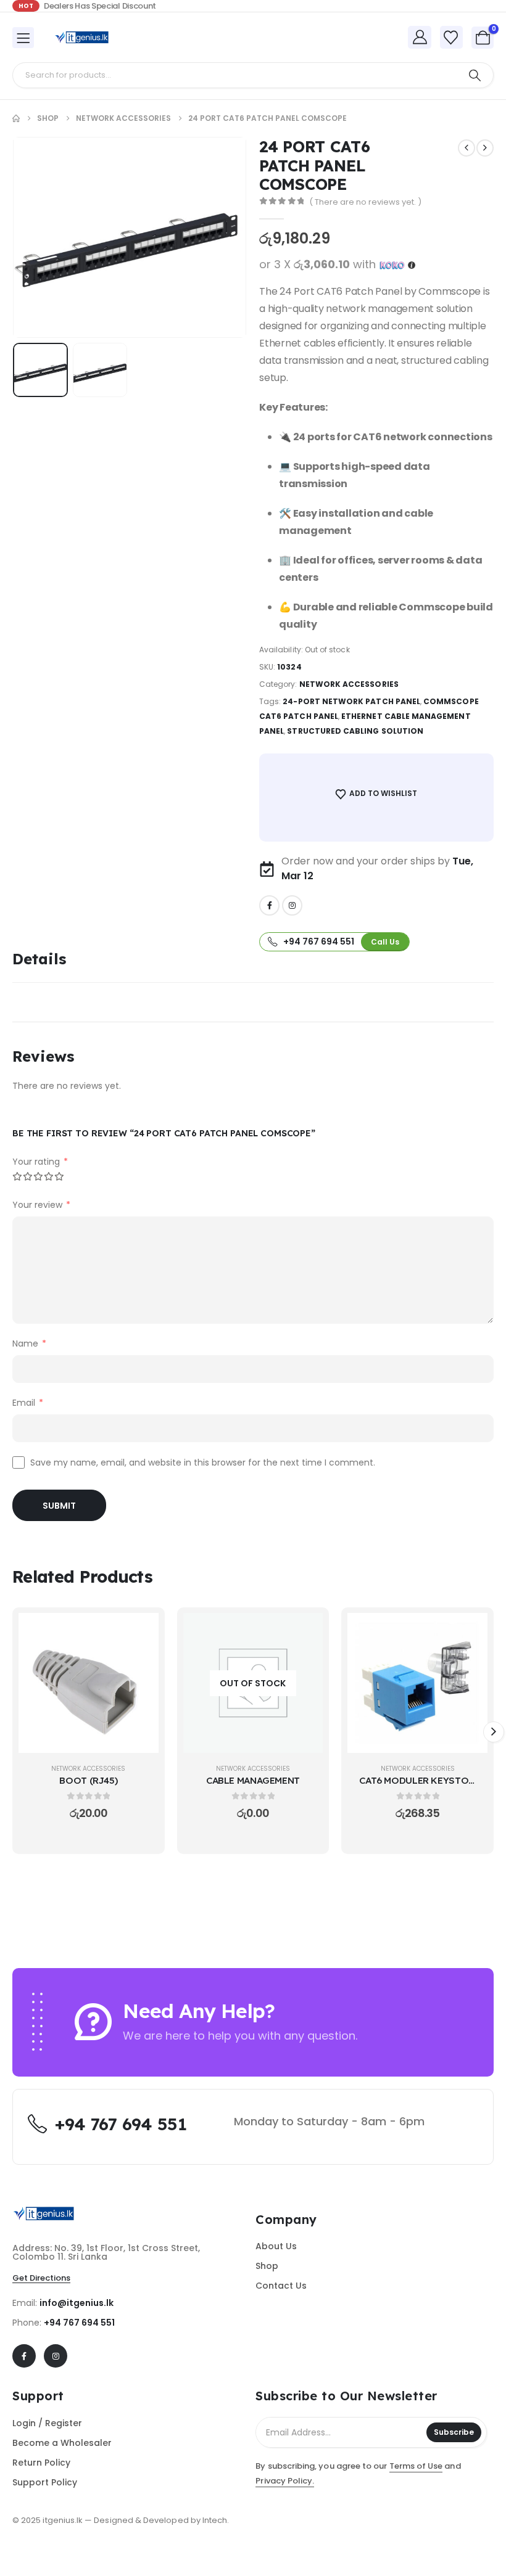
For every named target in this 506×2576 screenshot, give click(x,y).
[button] (44, 237)
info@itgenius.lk (77, 2303)
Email (28, 1403)
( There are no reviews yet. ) (365, 202)
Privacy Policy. (285, 2481)
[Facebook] (269, 905)
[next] (485, 148)
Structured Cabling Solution (355, 731)
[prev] (467, 148)
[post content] (89, 1683)
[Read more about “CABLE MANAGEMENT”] (304, 1631)
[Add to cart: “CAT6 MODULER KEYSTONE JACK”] (469, 1631)
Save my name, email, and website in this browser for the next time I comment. (203, 1462)
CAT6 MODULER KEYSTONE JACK (432, 1780)
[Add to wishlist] (140, 1662)
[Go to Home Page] (16, 118)
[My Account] (420, 37)
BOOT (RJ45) (88, 1780)
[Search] (475, 75)
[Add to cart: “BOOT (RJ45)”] (140, 1631)
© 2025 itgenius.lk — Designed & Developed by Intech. (121, 2520)
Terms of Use (416, 2466)
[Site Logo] (81, 37)
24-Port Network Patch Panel (351, 701)
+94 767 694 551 (79, 2323)
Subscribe (454, 2432)
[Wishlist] (451, 38)
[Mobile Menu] (23, 38)
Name (29, 1343)
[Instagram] (292, 905)
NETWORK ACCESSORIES (349, 684)
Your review (41, 1205)
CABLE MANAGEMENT (253, 1780)
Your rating (40, 1162)
